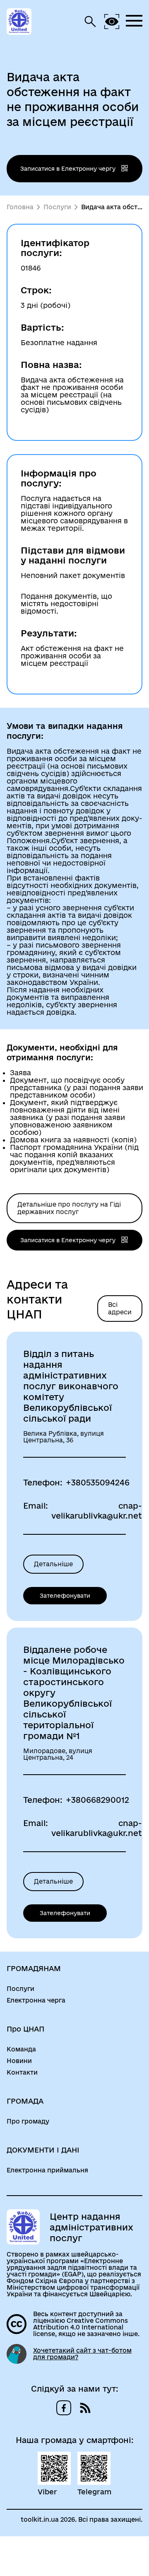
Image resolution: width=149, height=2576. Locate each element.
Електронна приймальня (47, 2170)
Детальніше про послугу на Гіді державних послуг (69, 1208)
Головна (20, 207)
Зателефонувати (65, 1596)
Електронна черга (36, 2000)
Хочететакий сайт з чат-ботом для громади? (82, 2354)
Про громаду (28, 2121)
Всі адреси (120, 1308)
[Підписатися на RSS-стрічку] (85, 2408)
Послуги (57, 207)
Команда (21, 2049)
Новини (19, 2061)
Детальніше (53, 1564)
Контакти (22, 2073)
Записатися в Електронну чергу (69, 169)
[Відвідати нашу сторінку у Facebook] (64, 2408)
